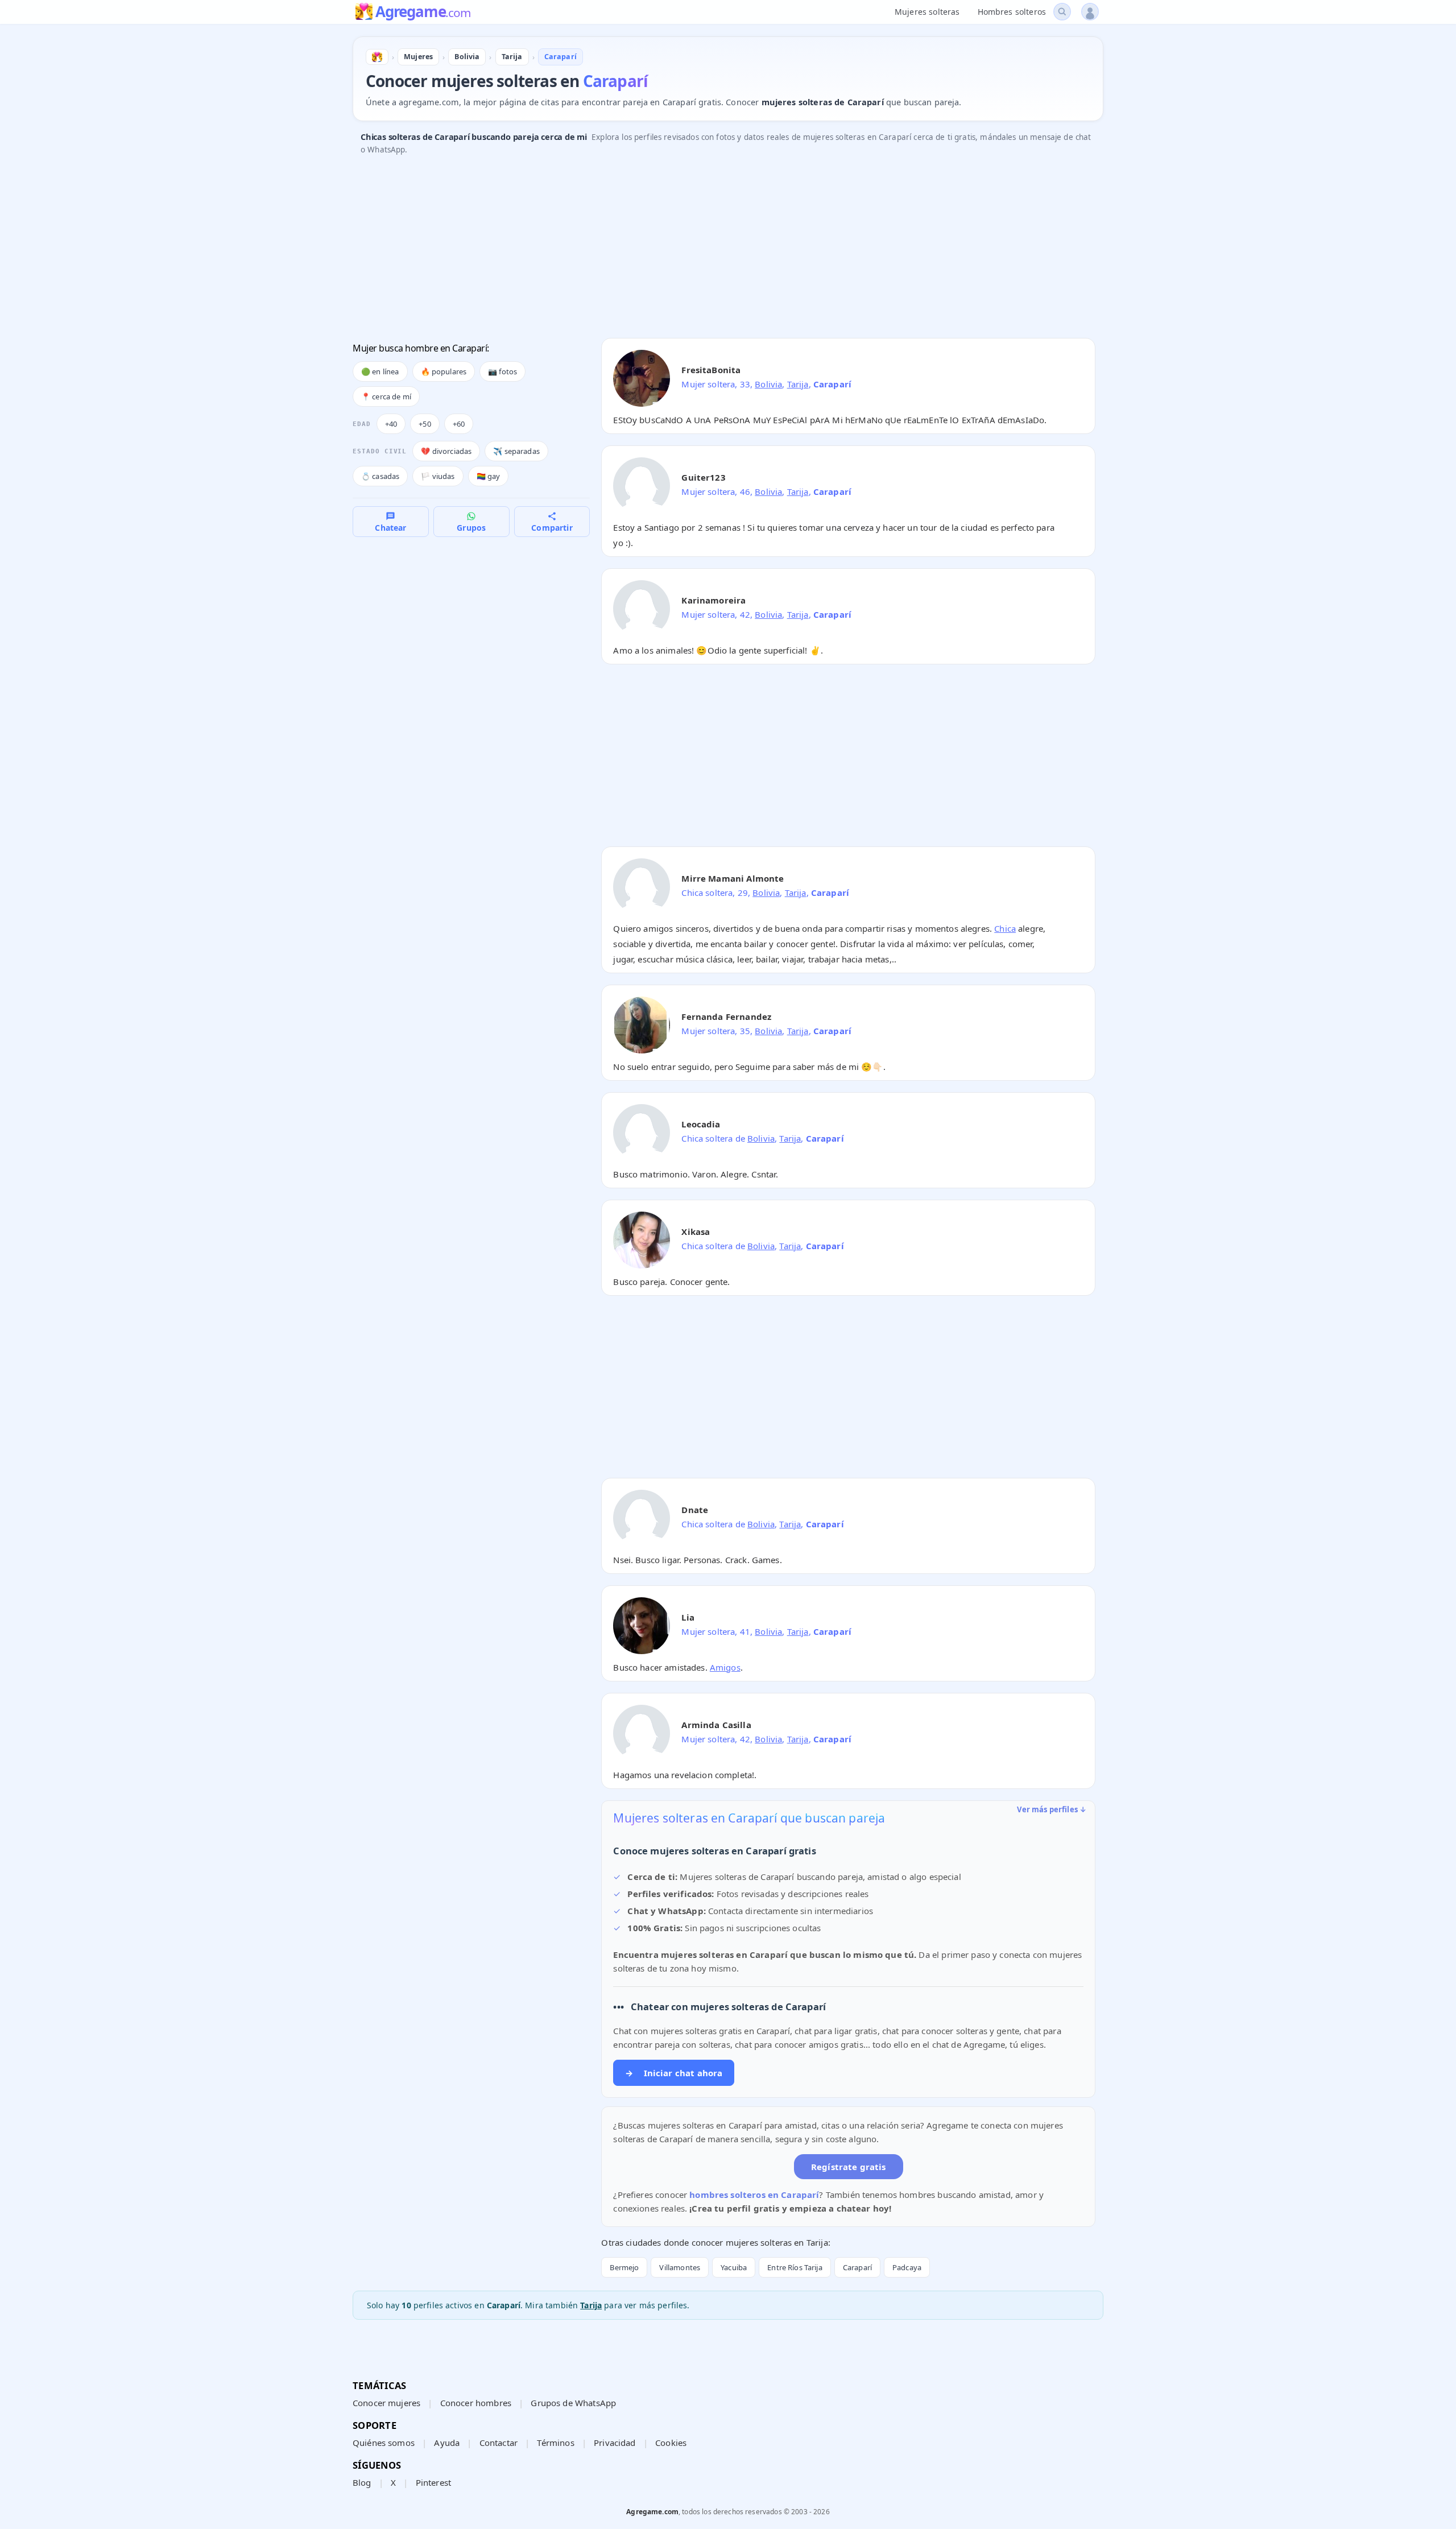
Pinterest (433, 2482)
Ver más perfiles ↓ (1052, 1809)
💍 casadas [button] (380, 476)
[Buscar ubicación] (1062, 12)
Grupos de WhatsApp (573, 2403)
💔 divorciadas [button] (446, 451)
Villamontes (680, 2267)
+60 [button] (459, 424)
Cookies (671, 2443)
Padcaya (907, 2267)
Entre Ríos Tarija (795, 2267)
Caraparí (857, 2267)
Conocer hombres (476, 2403)
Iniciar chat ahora (674, 2073)
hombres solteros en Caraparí (754, 2195)
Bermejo (624, 2267)
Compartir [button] (552, 528)
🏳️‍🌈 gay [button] (489, 476)
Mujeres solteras (927, 12)
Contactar (499, 2443)
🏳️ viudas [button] (438, 476)
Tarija (798, 384)
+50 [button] (425, 424)
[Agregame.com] (377, 57)
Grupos (471, 528)
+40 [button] (391, 424)
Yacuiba (734, 2267)
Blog (362, 2482)
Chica (1005, 928)
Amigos (725, 1667)
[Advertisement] (694, 250)
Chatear (390, 528)
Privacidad (615, 2443)
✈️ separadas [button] (516, 451)
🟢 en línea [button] (380, 371)
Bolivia (768, 384)
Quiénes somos (384, 2443)
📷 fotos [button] (502, 371)
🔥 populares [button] (444, 371)
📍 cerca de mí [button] (386, 396)
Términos (555, 2443)
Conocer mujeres (386, 2403)
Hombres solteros (1012, 12)
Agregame (423, 13)
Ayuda (447, 2443)
